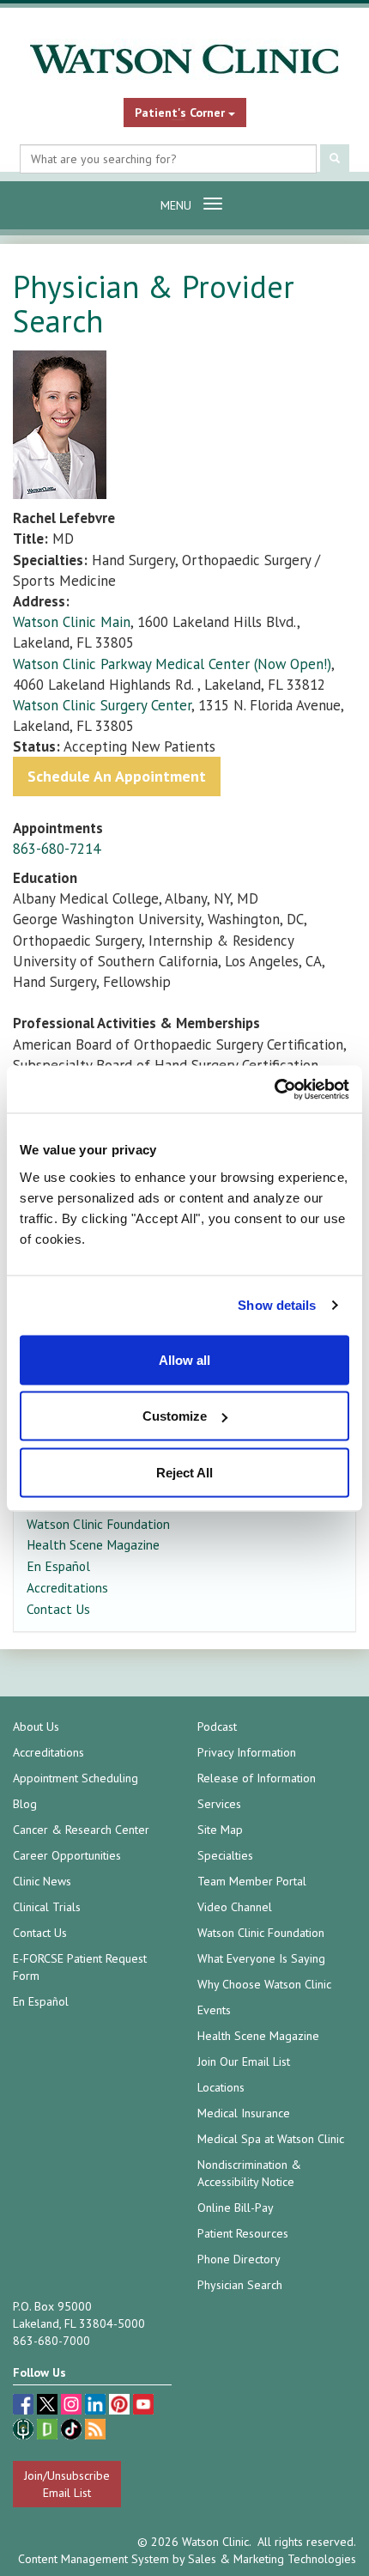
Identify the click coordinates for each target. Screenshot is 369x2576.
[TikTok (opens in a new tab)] (73, 2431)
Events (214, 2010)
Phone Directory (239, 2259)
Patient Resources (243, 2233)
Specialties (225, 1855)
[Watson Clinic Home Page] (184, 59)
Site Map (220, 1830)
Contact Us (58, 1609)
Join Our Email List (244, 2061)
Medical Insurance (244, 2113)
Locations (221, 2087)
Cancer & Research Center (81, 1830)
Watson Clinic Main (72, 622)
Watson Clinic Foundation (98, 1524)
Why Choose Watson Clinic (264, 1984)
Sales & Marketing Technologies (272, 2559)
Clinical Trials (47, 1907)
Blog (25, 1804)
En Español (58, 1566)
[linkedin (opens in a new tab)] (97, 2406)
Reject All (184, 1472)
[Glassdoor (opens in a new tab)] (49, 2431)
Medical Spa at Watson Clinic (271, 2139)
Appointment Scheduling (76, 1778)
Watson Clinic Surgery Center (102, 705)
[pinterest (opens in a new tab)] (121, 2406)
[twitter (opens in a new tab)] (49, 2406)
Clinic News (42, 1881)
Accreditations (67, 1587)
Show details (277, 1305)
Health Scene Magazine (93, 1544)
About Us (36, 1726)
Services (219, 1804)
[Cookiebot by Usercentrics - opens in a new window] (274, 1089)
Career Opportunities (67, 1855)
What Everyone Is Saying (261, 1958)
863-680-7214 (57, 849)
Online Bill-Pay (236, 2208)
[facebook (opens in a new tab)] (25, 2406)
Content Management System (94, 2559)
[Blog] (95, 2431)
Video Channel (235, 1907)
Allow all (184, 1359)
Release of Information (257, 1778)
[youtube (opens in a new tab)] (143, 2406)
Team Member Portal (252, 1881)
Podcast (217, 1726)
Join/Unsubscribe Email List (67, 2484)
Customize (175, 1416)
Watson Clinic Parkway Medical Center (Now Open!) (172, 664)
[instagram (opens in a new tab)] (73, 2406)
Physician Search (240, 2285)
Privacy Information (247, 1752)
